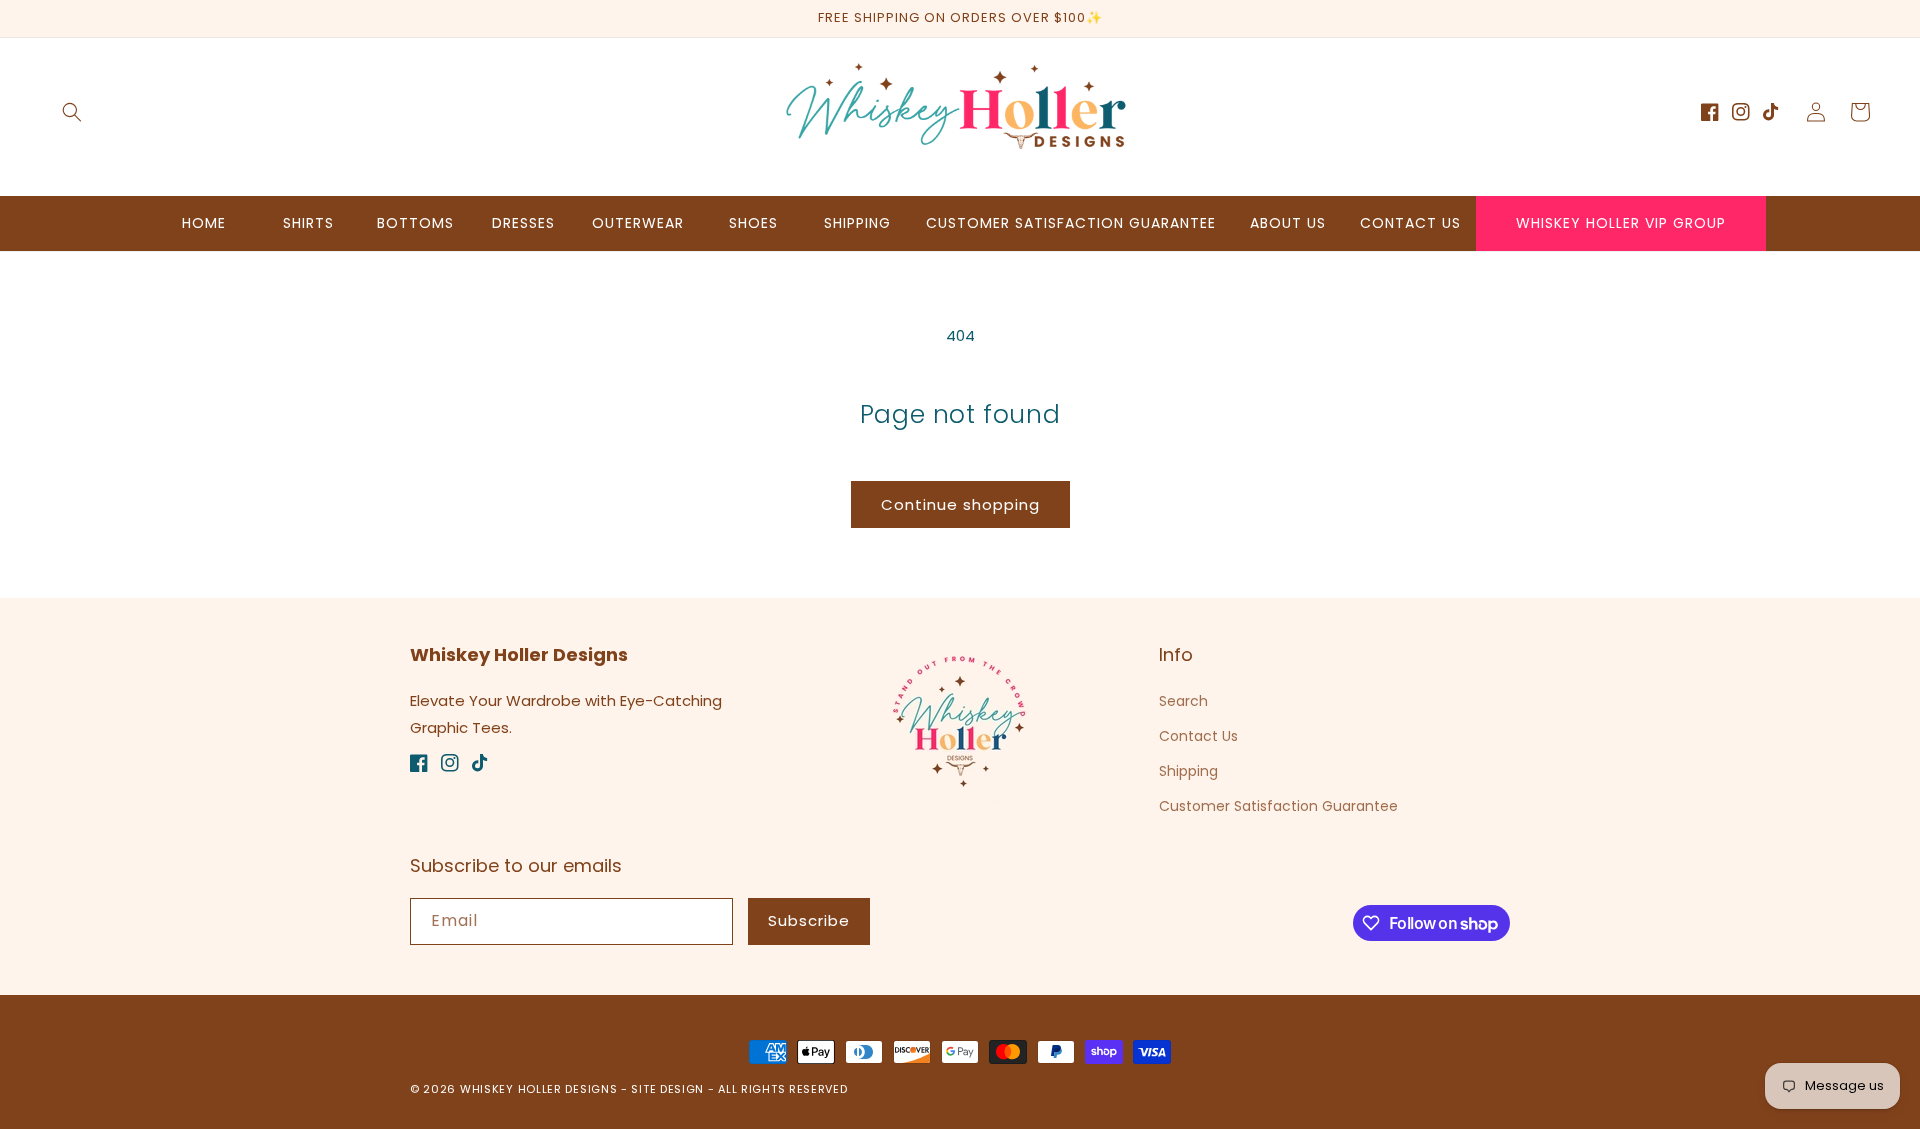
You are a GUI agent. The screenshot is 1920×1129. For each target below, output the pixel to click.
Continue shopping (960, 504)
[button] (72, 112)
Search (1183, 701)
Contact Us (1198, 736)
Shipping (1188, 771)
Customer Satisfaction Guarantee (1278, 806)
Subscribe (809, 920)
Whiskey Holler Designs (538, 1089)
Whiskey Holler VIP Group (1621, 223)
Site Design (667, 1089)
